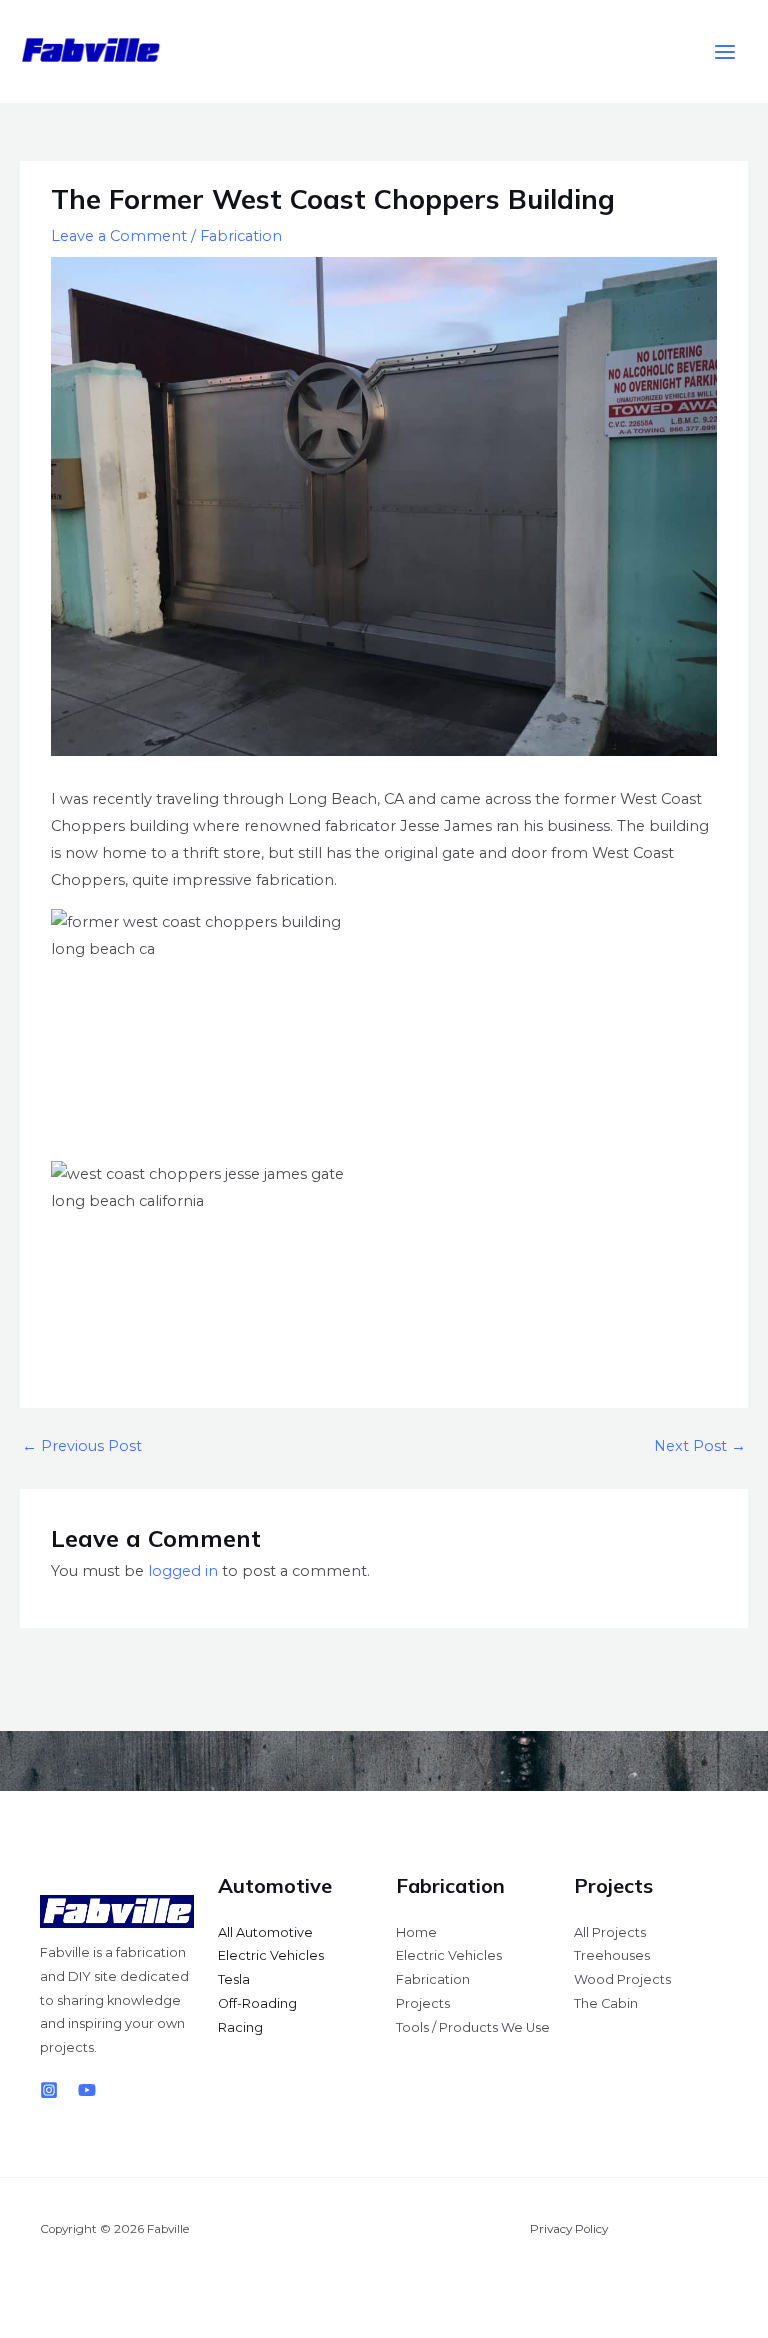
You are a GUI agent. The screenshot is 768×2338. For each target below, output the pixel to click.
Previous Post (82, 1446)
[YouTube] (87, 2090)
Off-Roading (257, 2003)
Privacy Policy (569, 2229)
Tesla (234, 1979)
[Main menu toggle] (725, 52)
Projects (423, 2003)
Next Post (700, 1446)
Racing (240, 2027)
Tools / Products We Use (473, 2027)
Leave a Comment (119, 236)
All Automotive (265, 1932)
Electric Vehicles (271, 1955)
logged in (183, 1571)
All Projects (610, 1932)
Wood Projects (622, 1979)
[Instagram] (49, 2090)
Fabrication (241, 236)
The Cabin (606, 2003)
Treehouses (612, 1955)
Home (416, 1932)
